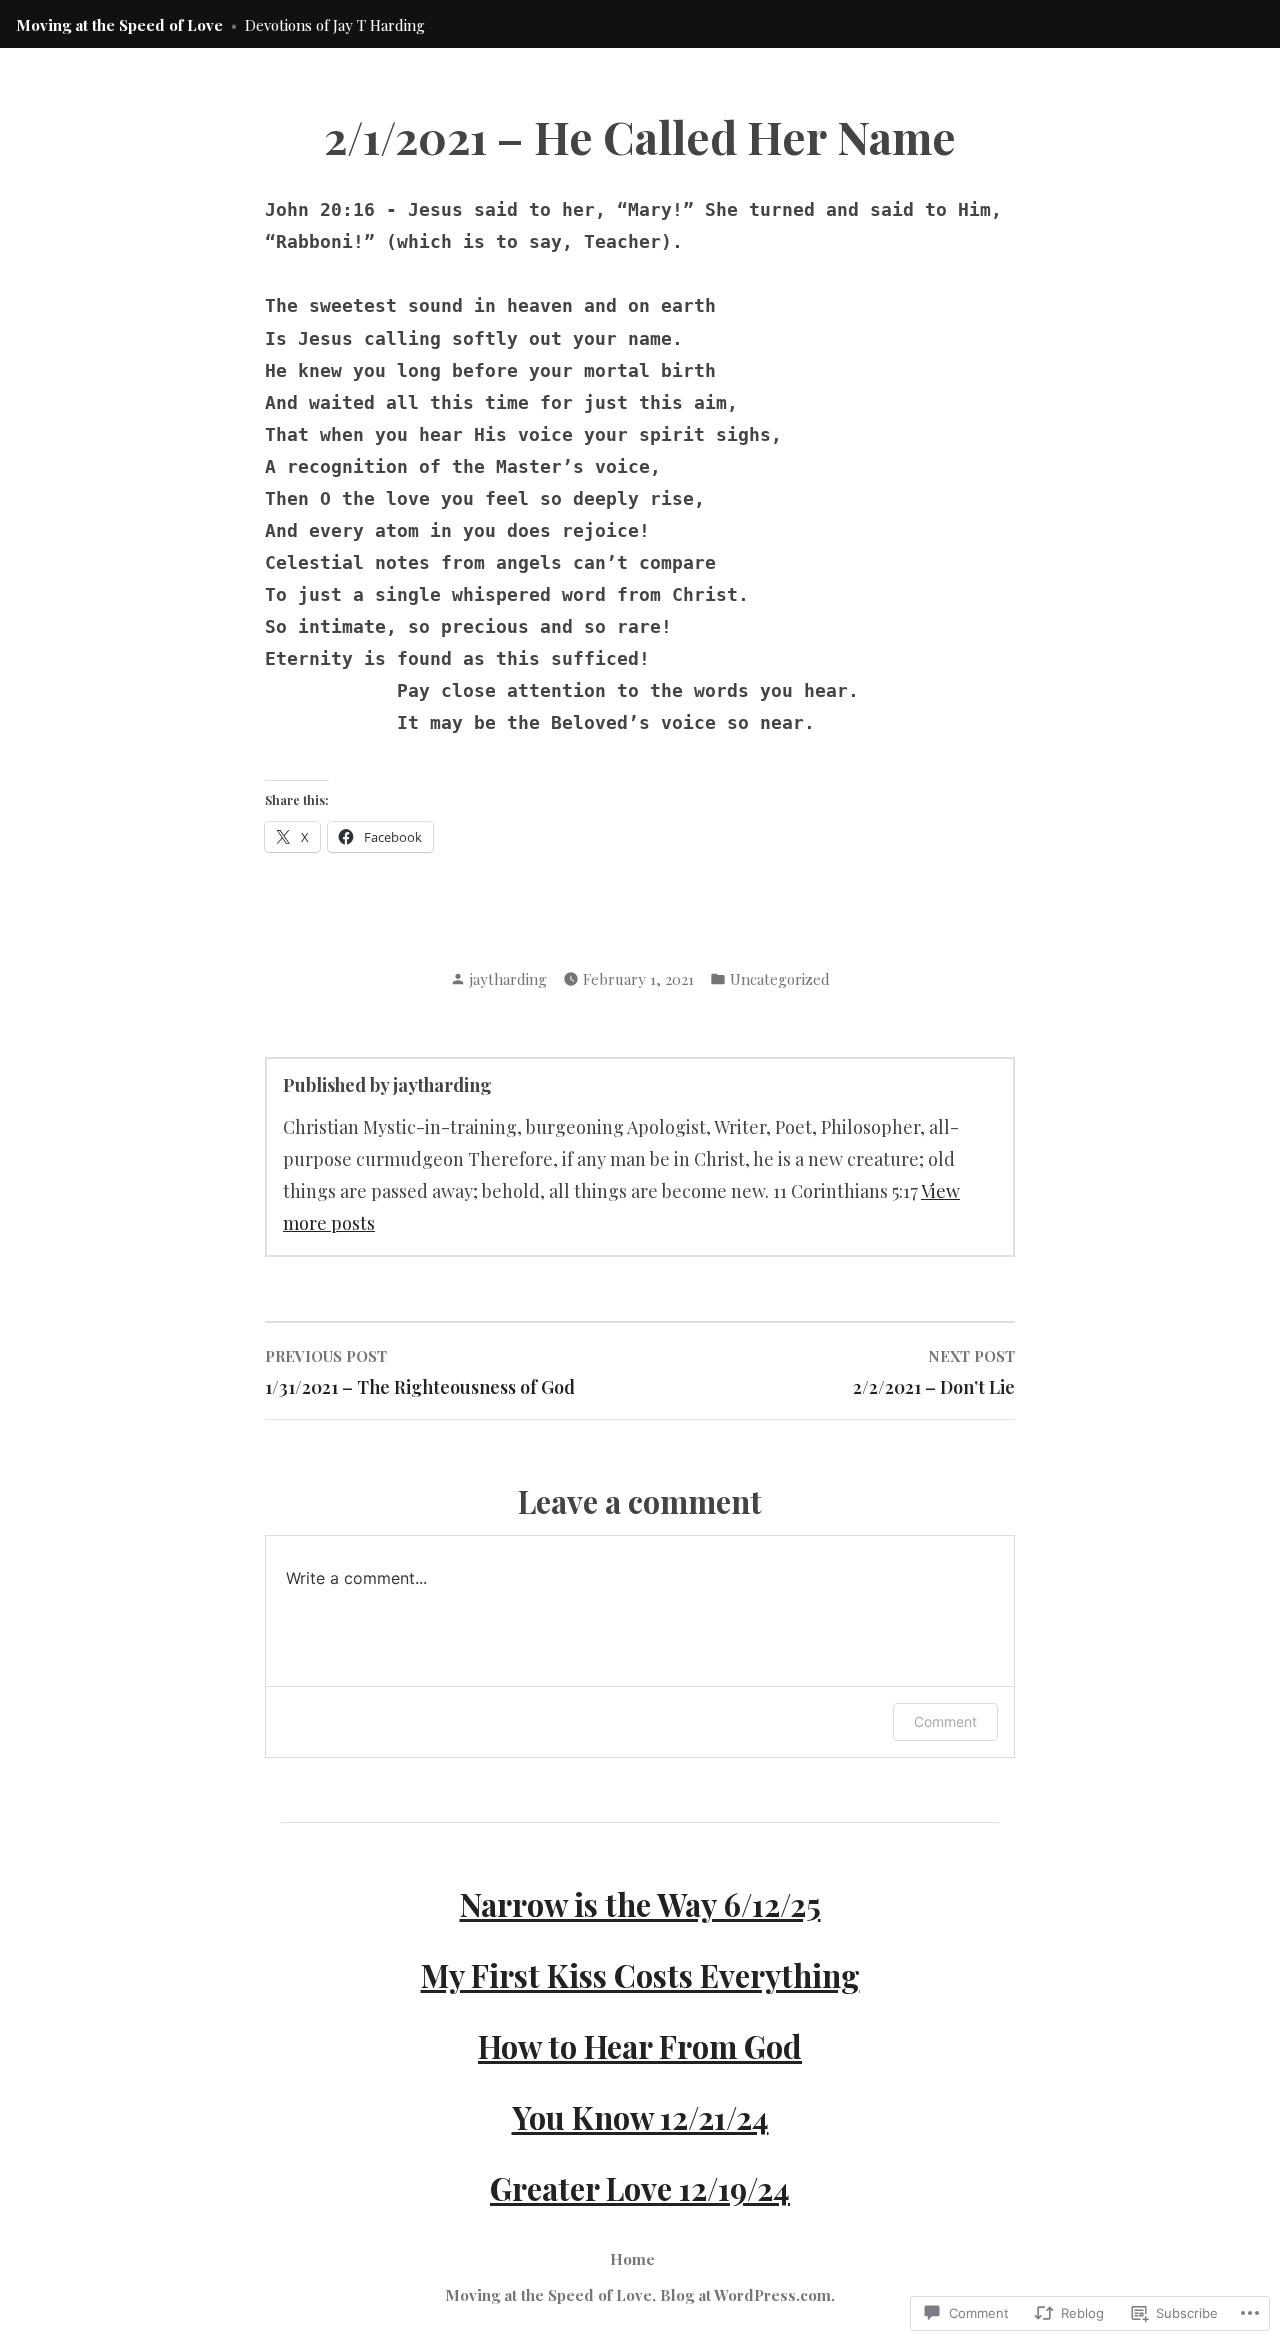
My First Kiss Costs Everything (640, 1975)
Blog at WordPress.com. (747, 2295)
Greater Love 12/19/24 (640, 2188)
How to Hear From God (640, 2046)
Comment (945, 1721)
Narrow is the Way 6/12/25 (640, 1904)
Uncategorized (780, 979)
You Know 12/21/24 (640, 2117)
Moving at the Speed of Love (119, 25)
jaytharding (508, 979)
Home (632, 2259)
